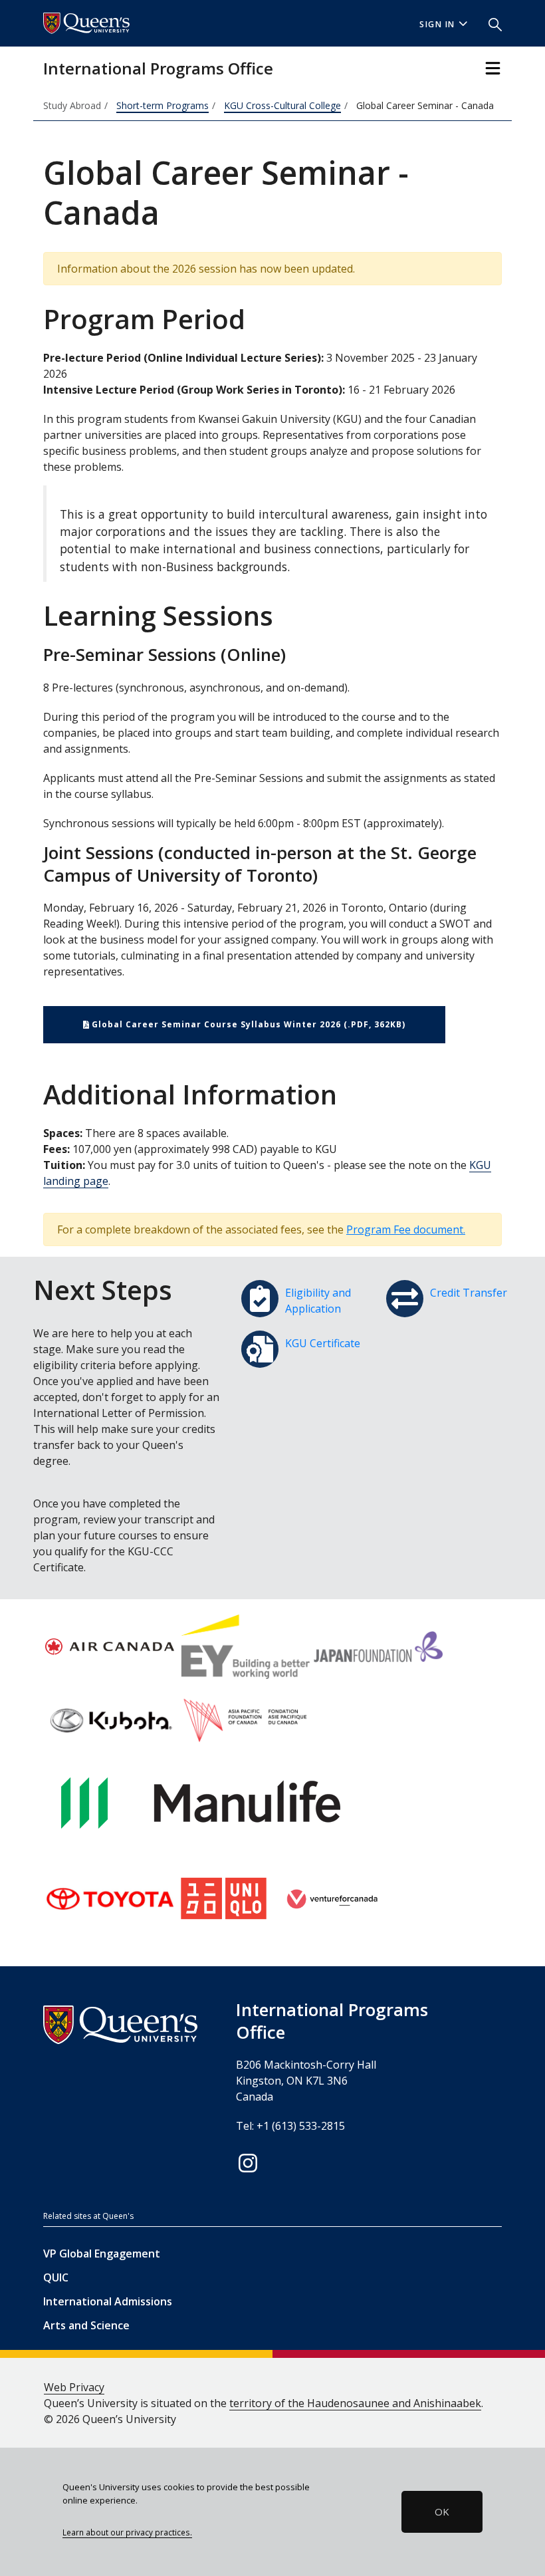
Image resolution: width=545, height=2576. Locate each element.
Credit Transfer (469, 1293)
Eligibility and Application (318, 1301)
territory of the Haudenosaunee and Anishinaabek (355, 2403)
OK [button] (442, 2512)
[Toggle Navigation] (493, 68)
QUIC (56, 2277)
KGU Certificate (323, 1343)
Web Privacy (74, 2387)
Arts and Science (86, 2325)
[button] (490, 23)
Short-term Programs (163, 105)
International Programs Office (158, 68)
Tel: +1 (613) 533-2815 (290, 2126)
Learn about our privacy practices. (127, 2532)
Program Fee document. (406, 1229)
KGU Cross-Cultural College (282, 105)
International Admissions (108, 2301)
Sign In (437, 24)
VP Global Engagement (102, 2254)
